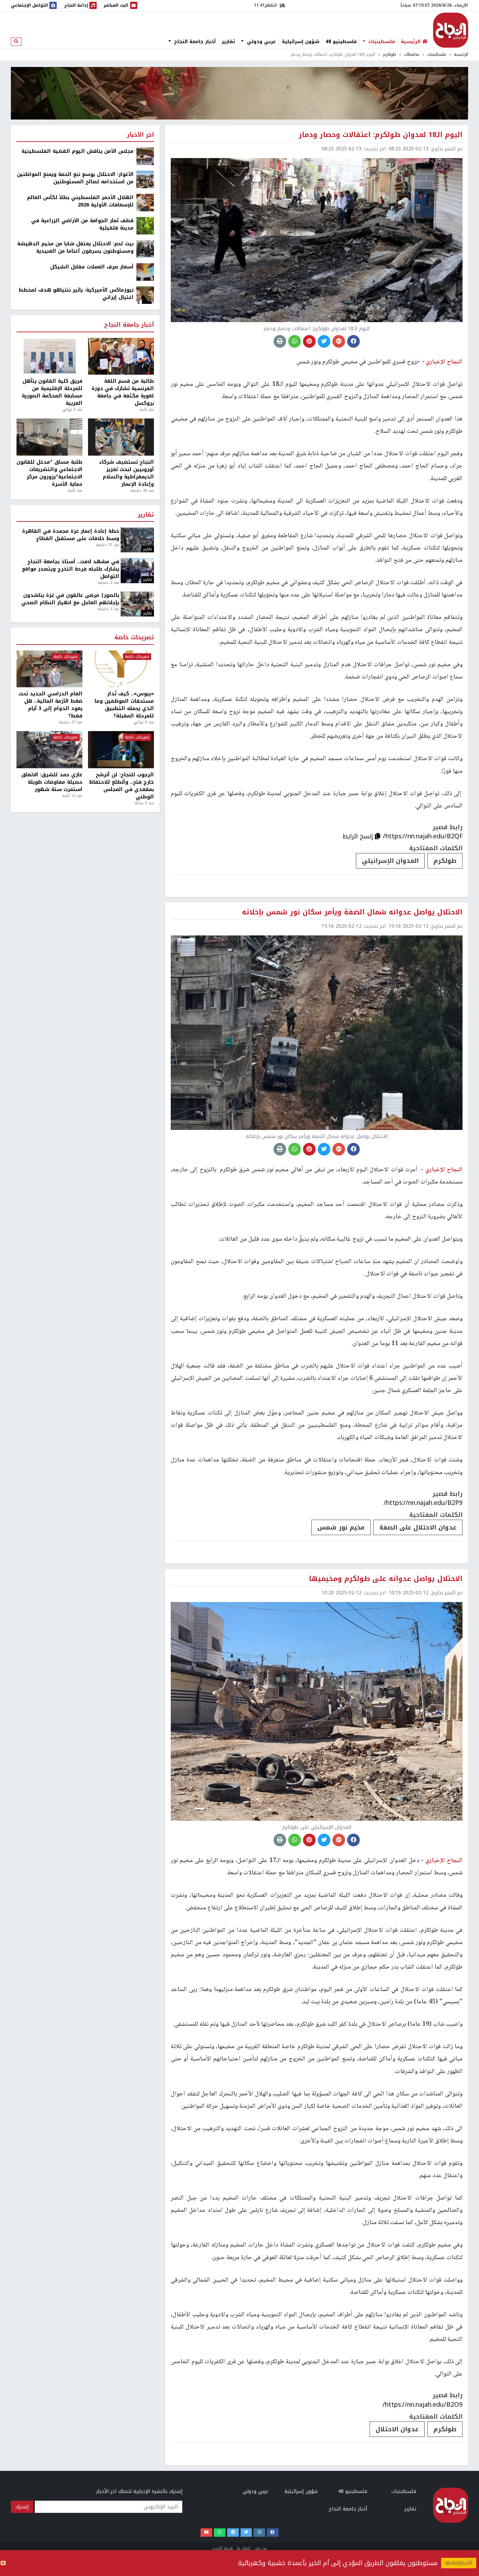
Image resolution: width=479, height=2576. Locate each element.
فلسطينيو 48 (341, 42)
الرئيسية (461, 54)
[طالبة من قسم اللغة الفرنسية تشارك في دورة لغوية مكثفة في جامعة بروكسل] (121, 356)
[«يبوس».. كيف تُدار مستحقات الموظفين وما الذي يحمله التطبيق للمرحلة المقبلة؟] (121, 669)
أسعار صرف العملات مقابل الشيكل (92, 267)
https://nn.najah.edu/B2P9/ (423, 1503)
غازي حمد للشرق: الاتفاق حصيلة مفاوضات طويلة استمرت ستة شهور (52, 782)
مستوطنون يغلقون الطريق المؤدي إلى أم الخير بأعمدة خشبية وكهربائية (338, 2563)
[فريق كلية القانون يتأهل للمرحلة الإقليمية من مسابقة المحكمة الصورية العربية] (49, 356)
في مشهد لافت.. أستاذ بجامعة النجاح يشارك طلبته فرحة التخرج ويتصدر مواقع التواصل (71, 569)
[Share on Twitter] (324, 341)
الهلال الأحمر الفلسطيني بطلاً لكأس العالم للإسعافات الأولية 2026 (80, 201)
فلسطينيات (381, 42)
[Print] (280, 341)
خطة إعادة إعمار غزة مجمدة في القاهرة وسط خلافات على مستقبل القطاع (71, 535)
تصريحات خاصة (134, 638)
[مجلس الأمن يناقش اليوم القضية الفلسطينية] (145, 156)
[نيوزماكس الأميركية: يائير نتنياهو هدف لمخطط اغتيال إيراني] (145, 295)
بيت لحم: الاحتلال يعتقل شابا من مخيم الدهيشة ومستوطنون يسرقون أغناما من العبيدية (75, 247)
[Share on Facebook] (353, 341)
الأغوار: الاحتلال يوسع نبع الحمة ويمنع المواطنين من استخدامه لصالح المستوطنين (75, 178)
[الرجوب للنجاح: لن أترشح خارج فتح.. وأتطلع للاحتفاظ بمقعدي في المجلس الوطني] (121, 750)
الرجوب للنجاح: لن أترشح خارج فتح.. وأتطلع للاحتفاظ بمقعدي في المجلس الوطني (122, 786)
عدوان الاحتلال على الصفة (418, 1527)
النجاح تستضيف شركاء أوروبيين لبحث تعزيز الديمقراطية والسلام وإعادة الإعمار (127, 473)
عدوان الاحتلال (397, 2429)
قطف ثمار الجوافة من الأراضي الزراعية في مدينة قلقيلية (82, 224)
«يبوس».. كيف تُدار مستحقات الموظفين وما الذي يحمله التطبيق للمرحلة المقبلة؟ (124, 705)
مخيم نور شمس (341, 1527)
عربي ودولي (261, 42)
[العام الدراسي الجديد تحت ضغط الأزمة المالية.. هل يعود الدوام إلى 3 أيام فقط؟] (49, 669)
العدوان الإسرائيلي (390, 861)
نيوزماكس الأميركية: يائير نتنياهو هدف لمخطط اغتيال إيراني (76, 294)
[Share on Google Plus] (339, 341)
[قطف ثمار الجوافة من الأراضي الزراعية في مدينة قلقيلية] (145, 226)
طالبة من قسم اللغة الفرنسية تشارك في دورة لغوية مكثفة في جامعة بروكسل (123, 392)
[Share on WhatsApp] (295, 341)
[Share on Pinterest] (309, 341)
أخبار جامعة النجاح (194, 42)
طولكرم (390, 54)
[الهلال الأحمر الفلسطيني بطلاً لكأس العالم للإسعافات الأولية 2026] (145, 202)
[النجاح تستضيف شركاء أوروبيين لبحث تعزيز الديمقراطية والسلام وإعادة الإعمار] (121, 437)
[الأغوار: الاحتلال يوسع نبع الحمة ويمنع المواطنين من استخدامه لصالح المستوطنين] (145, 179)
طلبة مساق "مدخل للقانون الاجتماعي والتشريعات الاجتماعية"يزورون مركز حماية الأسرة (49, 473)
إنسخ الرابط (359, 836)
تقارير (228, 42)
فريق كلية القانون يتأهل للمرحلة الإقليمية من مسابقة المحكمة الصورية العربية (52, 392)
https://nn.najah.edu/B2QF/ (423, 836)
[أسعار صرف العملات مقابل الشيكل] (145, 272)
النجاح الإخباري (451, 30)
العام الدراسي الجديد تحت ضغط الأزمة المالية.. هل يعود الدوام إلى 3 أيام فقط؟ (50, 705)
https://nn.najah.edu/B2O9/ (423, 2405)
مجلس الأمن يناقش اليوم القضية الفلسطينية (77, 151)
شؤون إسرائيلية (301, 42)
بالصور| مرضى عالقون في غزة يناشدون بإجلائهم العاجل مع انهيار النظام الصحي (70, 599)
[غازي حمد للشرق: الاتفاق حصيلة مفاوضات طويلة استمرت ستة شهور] (49, 750)
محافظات (412, 54)
